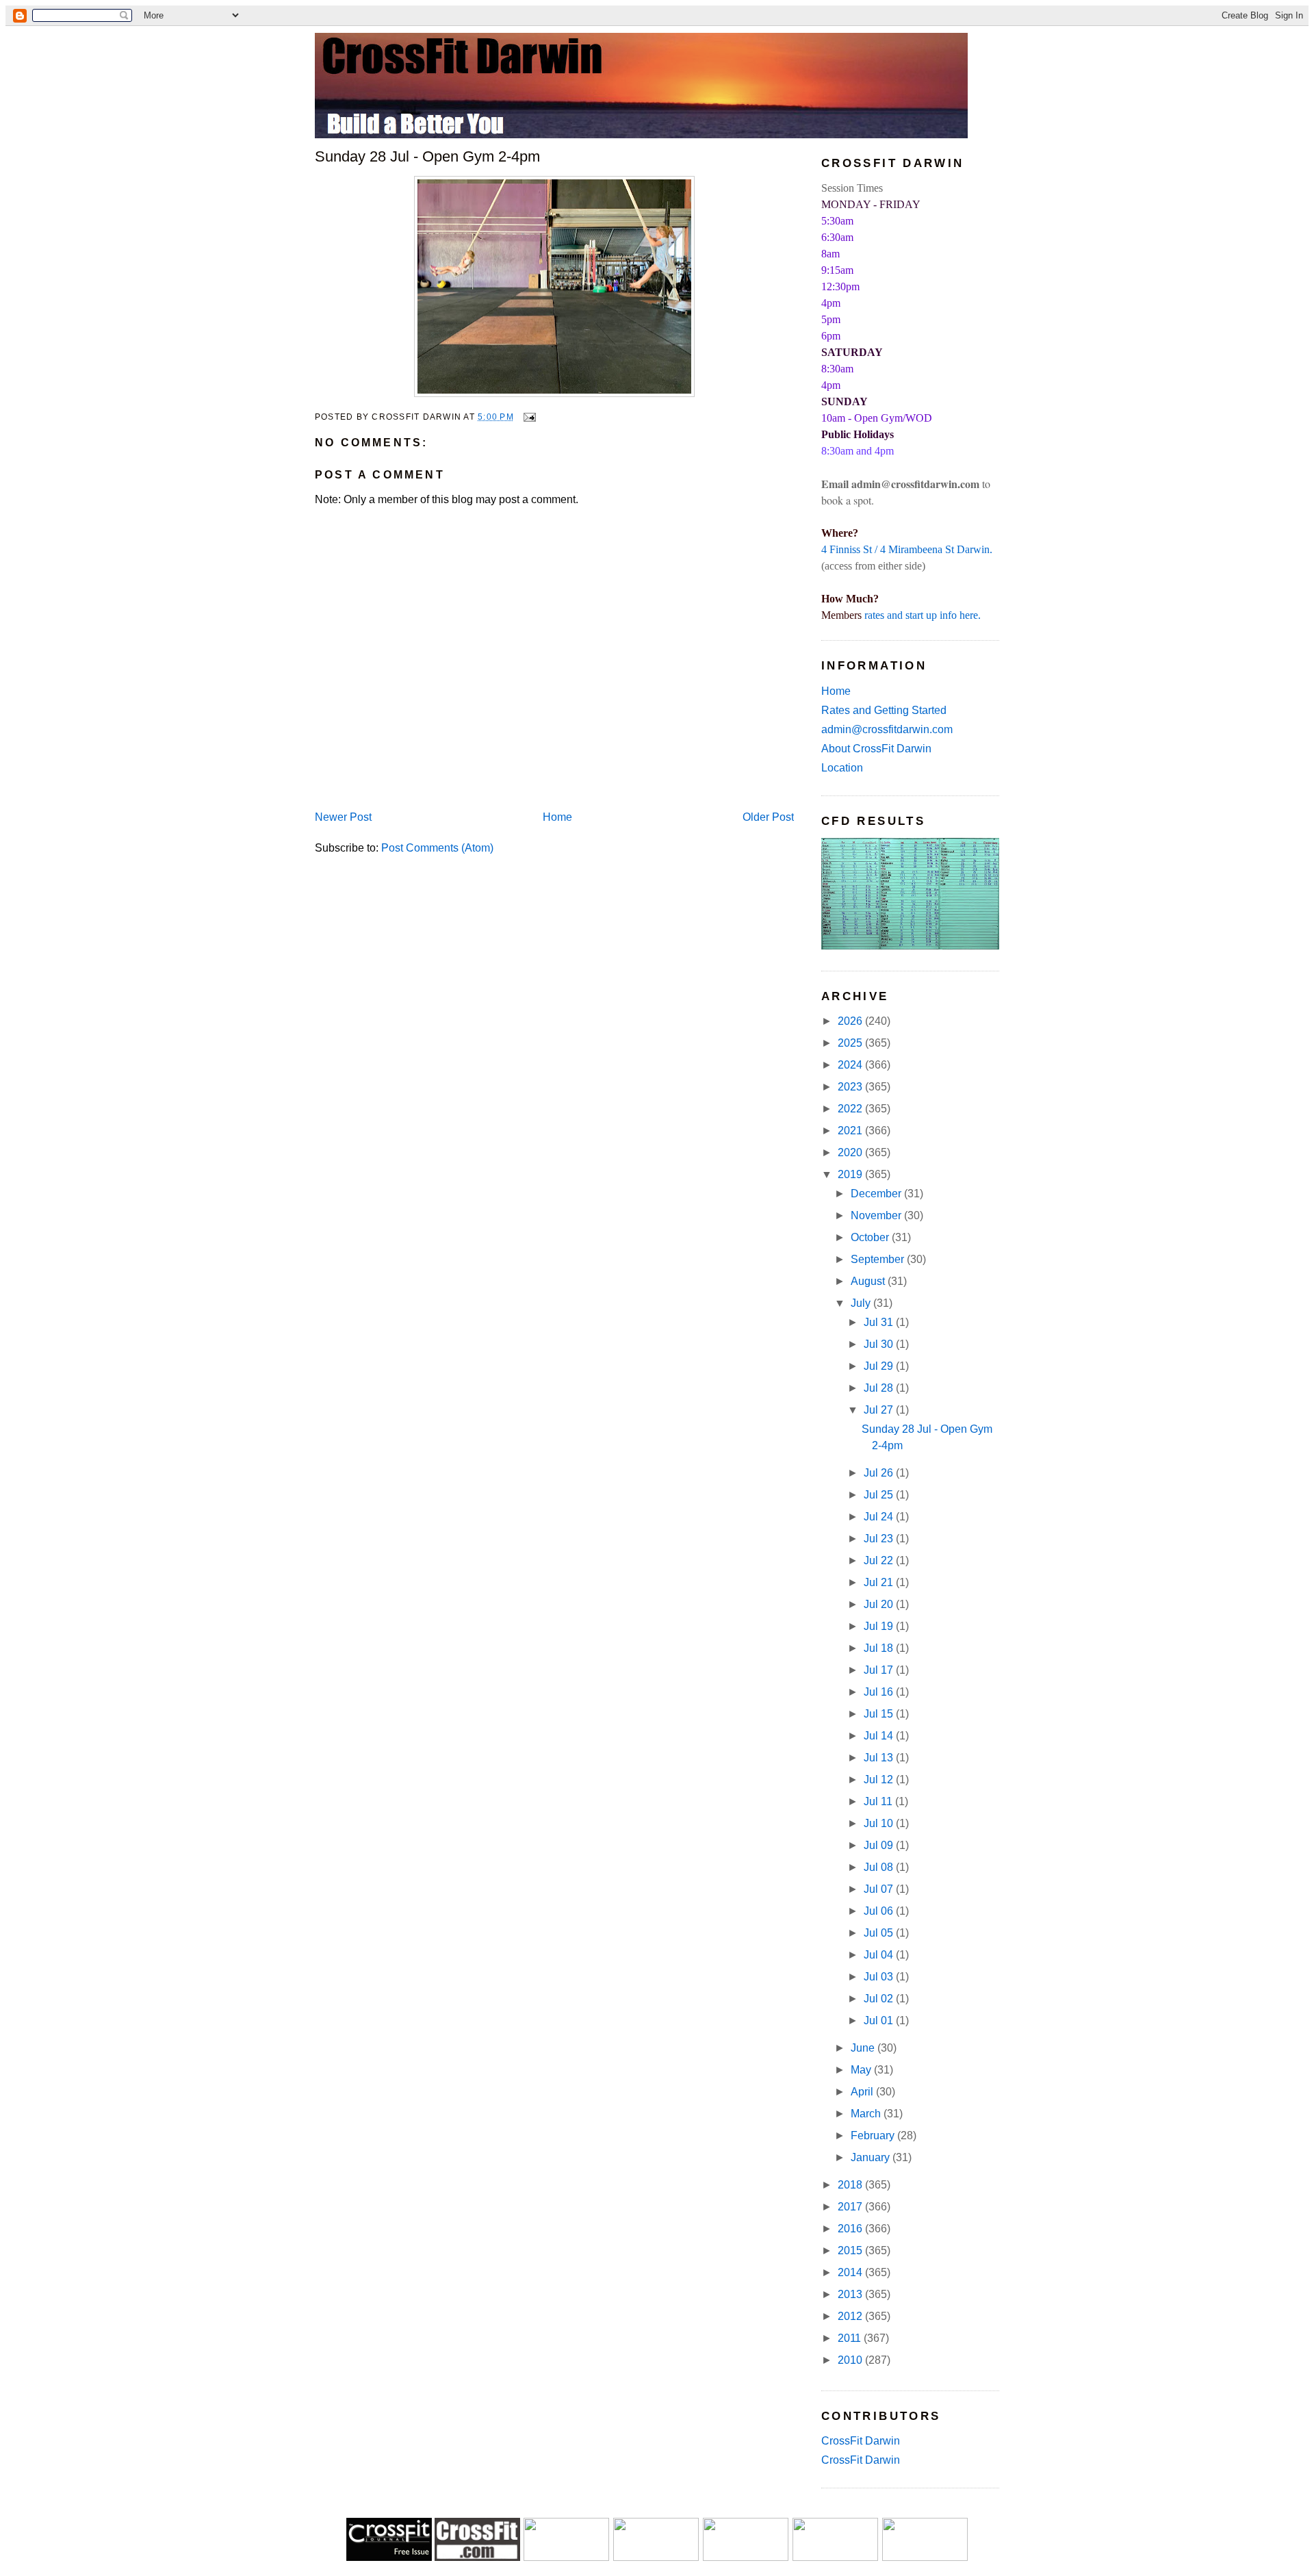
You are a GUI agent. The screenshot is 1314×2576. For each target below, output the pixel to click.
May (862, 2070)
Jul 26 (880, 1473)
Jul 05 (880, 1933)
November (877, 1215)
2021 (851, 1131)
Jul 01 (880, 2020)
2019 (851, 1174)
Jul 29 (880, 1366)
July (862, 1303)
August (869, 1281)
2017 (851, 2207)
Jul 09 (880, 1845)
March (867, 2114)
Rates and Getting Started (884, 710)
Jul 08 (880, 1867)
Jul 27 (880, 1410)
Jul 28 (880, 1388)
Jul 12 (880, 1780)
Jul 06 (880, 1911)
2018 (851, 2185)
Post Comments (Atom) (437, 848)
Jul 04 (880, 1955)
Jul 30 (880, 1344)
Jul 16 (880, 1692)
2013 (851, 2294)
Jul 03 (880, 1977)
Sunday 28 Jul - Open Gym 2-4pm (427, 156)
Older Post (768, 817)
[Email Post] (528, 417)
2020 (851, 1152)
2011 (851, 2338)
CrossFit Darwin (861, 2441)
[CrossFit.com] (477, 2557)
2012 (851, 2316)
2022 (851, 1109)
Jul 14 (880, 1736)
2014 (851, 2272)
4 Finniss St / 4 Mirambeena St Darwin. (907, 549)
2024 (851, 1065)
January (872, 2157)
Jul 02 (880, 1999)
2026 (851, 1021)
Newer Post (343, 817)
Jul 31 (880, 1322)
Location (842, 768)
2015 (851, 2250)
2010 (851, 2360)
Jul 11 (879, 1801)
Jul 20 (880, 1604)
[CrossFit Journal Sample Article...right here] (389, 2557)
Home (557, 817)
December (877, 1194)
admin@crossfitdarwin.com (887, 729)
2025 (851, 1043)
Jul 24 (880, 1517)
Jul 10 (880, 1823)
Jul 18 (880, 1648)
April (863, 2092)
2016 (851, 2229)
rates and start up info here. (923, 615)
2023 (851, 1087)
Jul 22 (880, 1560)
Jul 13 (880, 1758)
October (871, 1237)
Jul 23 (880, 1539)
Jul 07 (880, 1889)
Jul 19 (880, 1626)
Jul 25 (880, 1495)
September (879, 1259)
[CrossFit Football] (566, 2557)
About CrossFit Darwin (876, 749)
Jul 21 (880, 1582)
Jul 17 (880, 1670)
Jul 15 (880, 1714)
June (864, 2048)
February (874, 2135)
